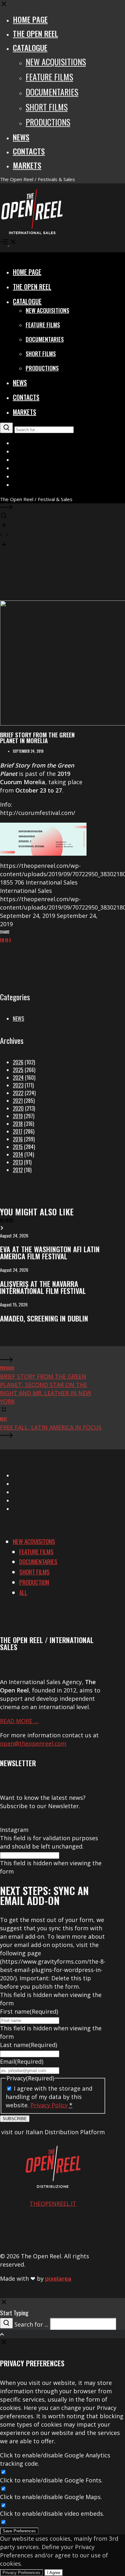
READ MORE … (19, 1721)
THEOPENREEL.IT (53, 2203)
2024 (18, 1078)
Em (2, 940)
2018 (18, 1124)
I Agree (54, 2573)
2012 (18, 1170)
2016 (18, 1139)
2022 (18, 1093)
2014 (18, 1154)
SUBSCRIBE (15, 2119)
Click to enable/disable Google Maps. (51, 2497)
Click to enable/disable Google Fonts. (51, 2480)
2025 (18, 1070)
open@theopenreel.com (33, 1743)
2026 (18, 1062)
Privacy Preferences (21, 2573)
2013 (18, 1162)
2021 (18, 1101)
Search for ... (31, 2324)
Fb (7, 940)
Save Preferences (19, 2531)
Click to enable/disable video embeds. (52, 2513)
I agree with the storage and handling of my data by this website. (49, 2097)
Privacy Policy (49, 2105)
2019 (18, 1116)
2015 (18, 1147)
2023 (18, 1085)
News (18, 1019)
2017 (18, 1131)
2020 (18, 1108)
